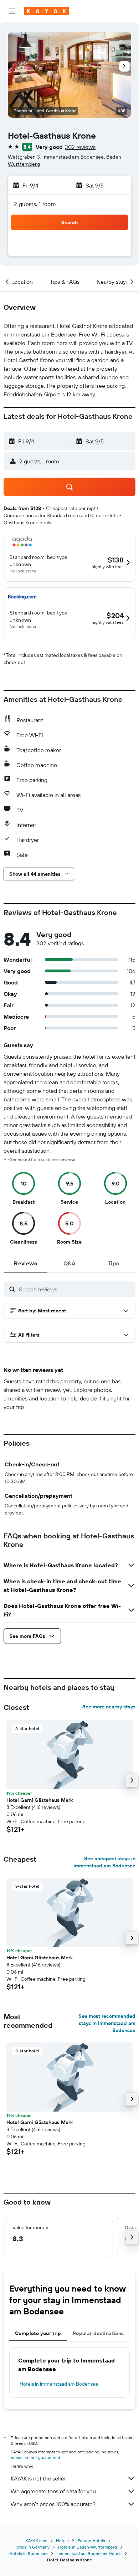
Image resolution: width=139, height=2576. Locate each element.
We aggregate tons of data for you (53, 2491)
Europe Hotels (91, 2541)
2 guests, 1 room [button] (35, 204)
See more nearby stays (109, 1707)
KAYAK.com (37, 2541)
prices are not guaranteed (35, 2457)
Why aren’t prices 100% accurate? (53, 2504)
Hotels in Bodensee (29, 2553)
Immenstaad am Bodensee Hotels (89, 2553)
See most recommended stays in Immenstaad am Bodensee (107, 2023)
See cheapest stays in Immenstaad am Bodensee (104, 1862)
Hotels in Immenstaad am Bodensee (59, 2384)
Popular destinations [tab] (98, 2333)
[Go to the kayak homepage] (47, 11)
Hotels (62, 2541)
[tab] (25, 1263)
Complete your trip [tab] (38, 2333)
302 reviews (80, 147)
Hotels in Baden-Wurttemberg (87, 2547)
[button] (12, 11)
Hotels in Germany (32, 2547)
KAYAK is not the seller (38, 2478)
